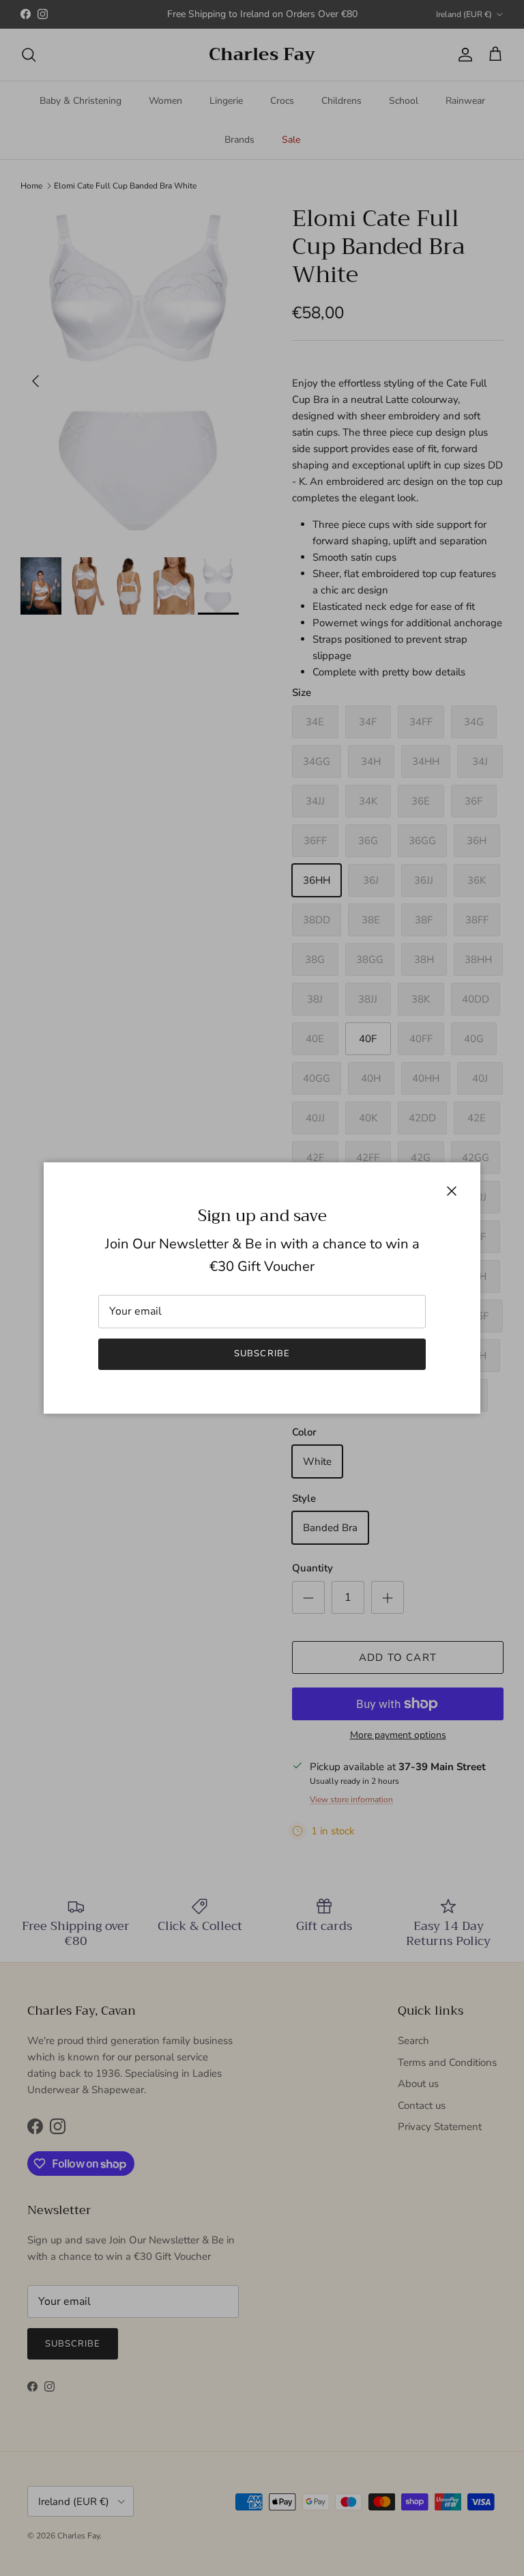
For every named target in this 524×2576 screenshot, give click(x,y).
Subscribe (262, 1354)
